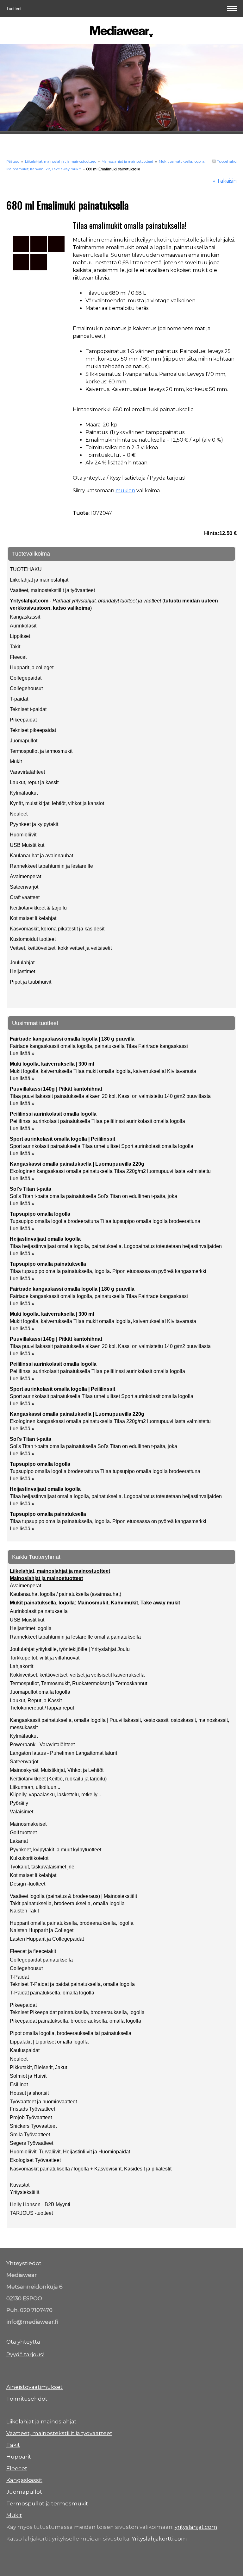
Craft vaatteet (25, 897)
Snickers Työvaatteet (33, 2126)
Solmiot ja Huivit (28, 2076)
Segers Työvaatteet (31, 2143)
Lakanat (19, 1841)
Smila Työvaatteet (30, 2135)
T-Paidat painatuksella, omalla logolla (52, 1993)
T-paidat (19, 699)
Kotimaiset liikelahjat (33, 918)
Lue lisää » (22, 1053)
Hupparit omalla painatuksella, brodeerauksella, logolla (72, 1923)
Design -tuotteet (28, 1884)
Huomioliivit (23, 835)
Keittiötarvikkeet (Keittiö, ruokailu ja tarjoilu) (58, 1779)
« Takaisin (225, 181)
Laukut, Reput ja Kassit (36, 1701)
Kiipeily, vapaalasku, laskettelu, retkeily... (55, 1795)
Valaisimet (22, 1812)
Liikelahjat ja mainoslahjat (39, 580)
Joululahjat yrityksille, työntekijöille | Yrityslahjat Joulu (70, 1649)
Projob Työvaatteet (31, 2117)
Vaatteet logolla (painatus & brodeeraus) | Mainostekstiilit (73, 1896)
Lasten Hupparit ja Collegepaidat (47, 1939)
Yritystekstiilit (25, 2192)
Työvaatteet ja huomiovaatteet (43, 2102)
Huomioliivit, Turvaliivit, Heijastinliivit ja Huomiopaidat (70, 2152)
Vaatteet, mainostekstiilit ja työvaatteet (52, 590)
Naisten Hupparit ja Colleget (42, 1930)
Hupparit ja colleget (32, 668)
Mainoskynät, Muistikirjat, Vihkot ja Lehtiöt (57, 1770)
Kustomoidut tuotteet (33, 939)
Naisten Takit (24, 1911)
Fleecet (18, 657)
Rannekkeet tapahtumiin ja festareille (51, 866)
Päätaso (13, 161)
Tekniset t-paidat (28, 709)
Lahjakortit (22, 1666)
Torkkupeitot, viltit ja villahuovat (45, 1658)
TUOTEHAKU (26, 569)
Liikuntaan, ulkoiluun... (35, 1787)
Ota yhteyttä (23, 2342)
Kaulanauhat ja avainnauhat (41, 856)
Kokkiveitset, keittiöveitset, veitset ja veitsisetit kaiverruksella (77, 1675)
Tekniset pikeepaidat (33, 730)
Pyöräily (19, 1803)
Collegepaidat (26, 678)
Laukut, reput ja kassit (34, 782)
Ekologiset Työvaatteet (35, 2160)
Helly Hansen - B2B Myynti (40, 2204)
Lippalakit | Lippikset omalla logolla (49, 2042)
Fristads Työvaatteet (32, 2109)
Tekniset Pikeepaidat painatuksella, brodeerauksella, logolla (77, 2012)
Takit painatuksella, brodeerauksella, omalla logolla (67, 1903)
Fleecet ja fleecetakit (33, 1951)
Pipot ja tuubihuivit (31, 982)
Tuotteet (15, 9)
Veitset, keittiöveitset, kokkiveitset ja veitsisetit (61, 948)
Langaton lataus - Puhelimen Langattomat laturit (63, 1753)
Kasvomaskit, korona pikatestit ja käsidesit (57, 929)
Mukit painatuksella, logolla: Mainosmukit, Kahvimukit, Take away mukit (95, 1603)
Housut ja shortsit (29, 2093)
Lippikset (20, 636)
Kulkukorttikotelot (29, 1858)
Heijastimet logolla (31, 1628)
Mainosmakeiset (28, 1824)
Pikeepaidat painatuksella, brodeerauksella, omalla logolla (75, 2021)
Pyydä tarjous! (25, 2354)
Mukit (16, 762)
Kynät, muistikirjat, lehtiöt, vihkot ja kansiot (57, 803)
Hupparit (19, 2457)
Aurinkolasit (23, 626)
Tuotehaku (226, 161)
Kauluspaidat (25, 2050)
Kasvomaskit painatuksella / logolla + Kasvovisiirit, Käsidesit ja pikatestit (91, 2169)
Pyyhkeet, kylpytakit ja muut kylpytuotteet (56, 1850)
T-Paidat (19, 1977)
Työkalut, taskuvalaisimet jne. (43, 1867)
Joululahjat (22, 963)
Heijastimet (22, 971)
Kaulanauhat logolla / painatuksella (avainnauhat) (65, 1594)
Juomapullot (24, 741)
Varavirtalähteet (27, 772)
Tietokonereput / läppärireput (42, 1708)
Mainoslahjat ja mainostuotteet (127, 161)
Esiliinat (19, 2085)
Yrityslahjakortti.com (159, 2539)
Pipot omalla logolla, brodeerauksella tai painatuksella (71, 2033)
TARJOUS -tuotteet (31, 2213)
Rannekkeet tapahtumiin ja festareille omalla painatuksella (75, 1637)
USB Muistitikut (27, 845)
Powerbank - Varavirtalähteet (42, 1745)
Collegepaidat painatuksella (41, 1960)
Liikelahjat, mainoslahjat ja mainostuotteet (60, 161)
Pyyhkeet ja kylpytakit (34, 824)
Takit (15, 647)
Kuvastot (20, 2185)
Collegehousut (26, 688)
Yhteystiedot (24, 2263)
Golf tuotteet (23, 1833)
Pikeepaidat (23, 720)
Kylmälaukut (24, 793)
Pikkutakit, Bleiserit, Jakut (38, 2067)
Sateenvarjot (24, 887)
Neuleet (19, 814)
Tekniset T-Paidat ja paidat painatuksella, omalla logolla (72, 1984)
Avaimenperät (25, 876)
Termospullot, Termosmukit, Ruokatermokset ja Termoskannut (78, 1683)
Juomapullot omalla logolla (40, 1692)
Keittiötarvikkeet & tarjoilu (38, 908)
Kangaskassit (25, 617)
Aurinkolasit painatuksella (39, 1611)
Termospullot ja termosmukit (41, 751)
